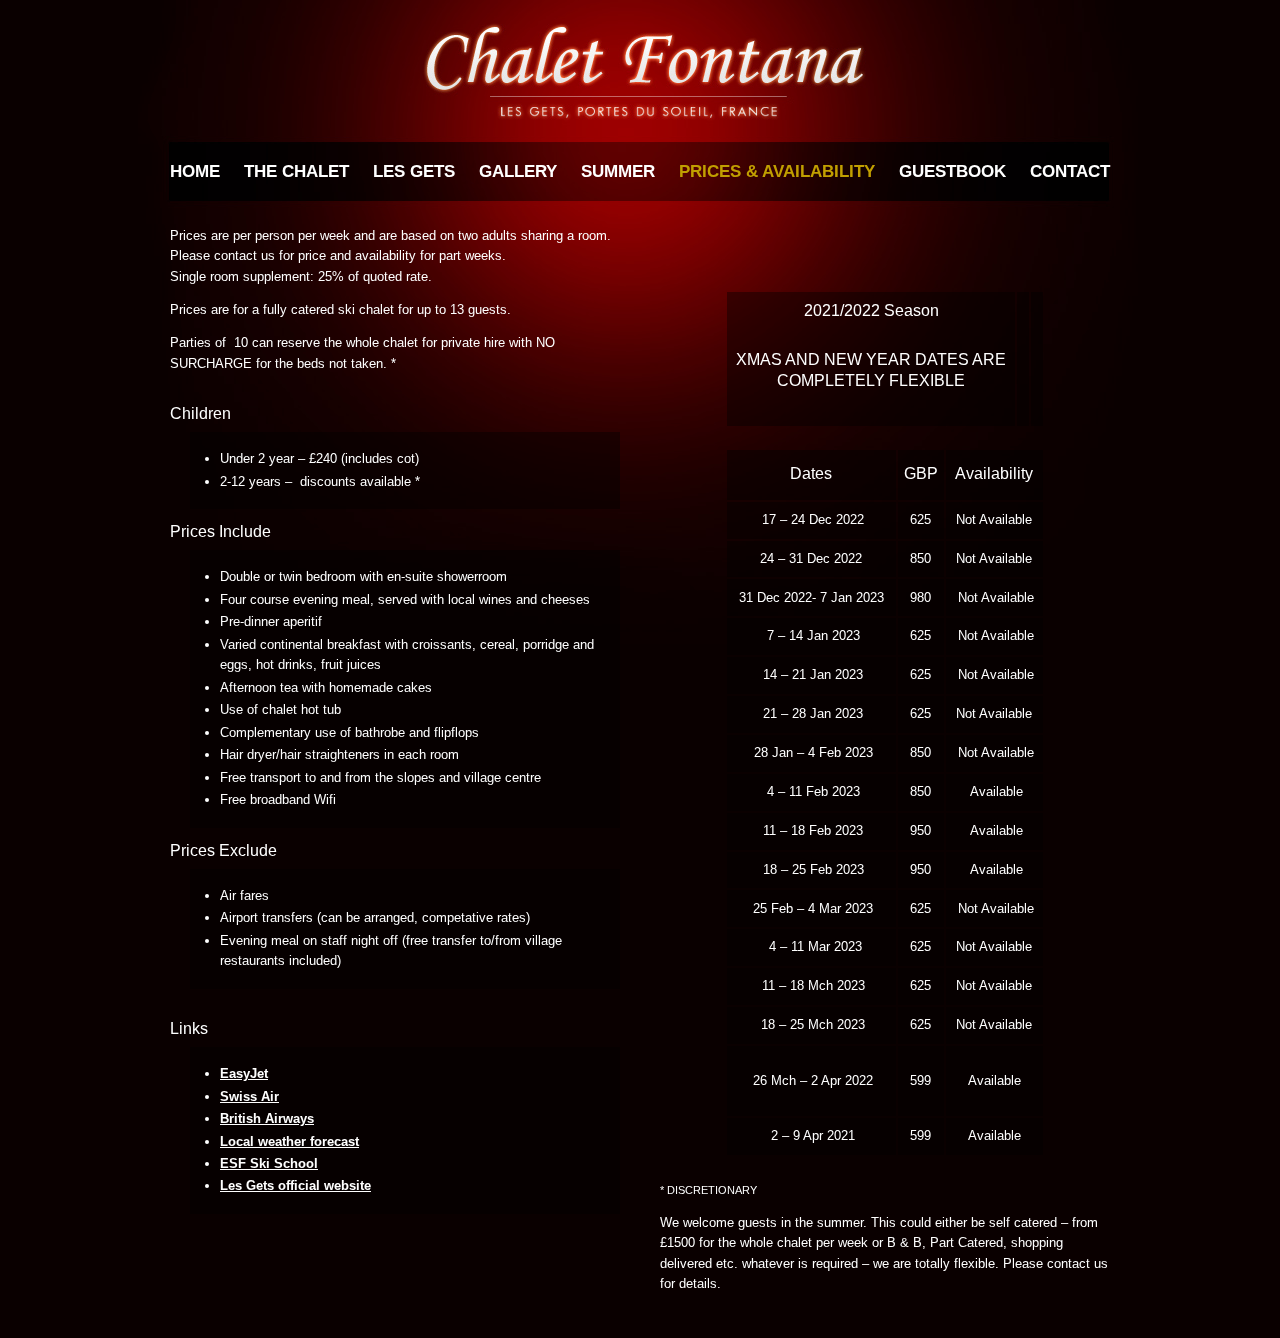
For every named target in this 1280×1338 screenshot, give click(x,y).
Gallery (518, 171)
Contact (1070, 171)
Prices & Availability (777, 171)
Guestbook (952, 171)
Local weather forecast (289, 1141)
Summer (618, 171)
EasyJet (244, 1073)
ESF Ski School (269, 1163)
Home (195, 171)
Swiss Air (249, 1096)
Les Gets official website (295, 1185)
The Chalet (296, 171)
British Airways (267, 1118)
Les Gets (414, 171)
